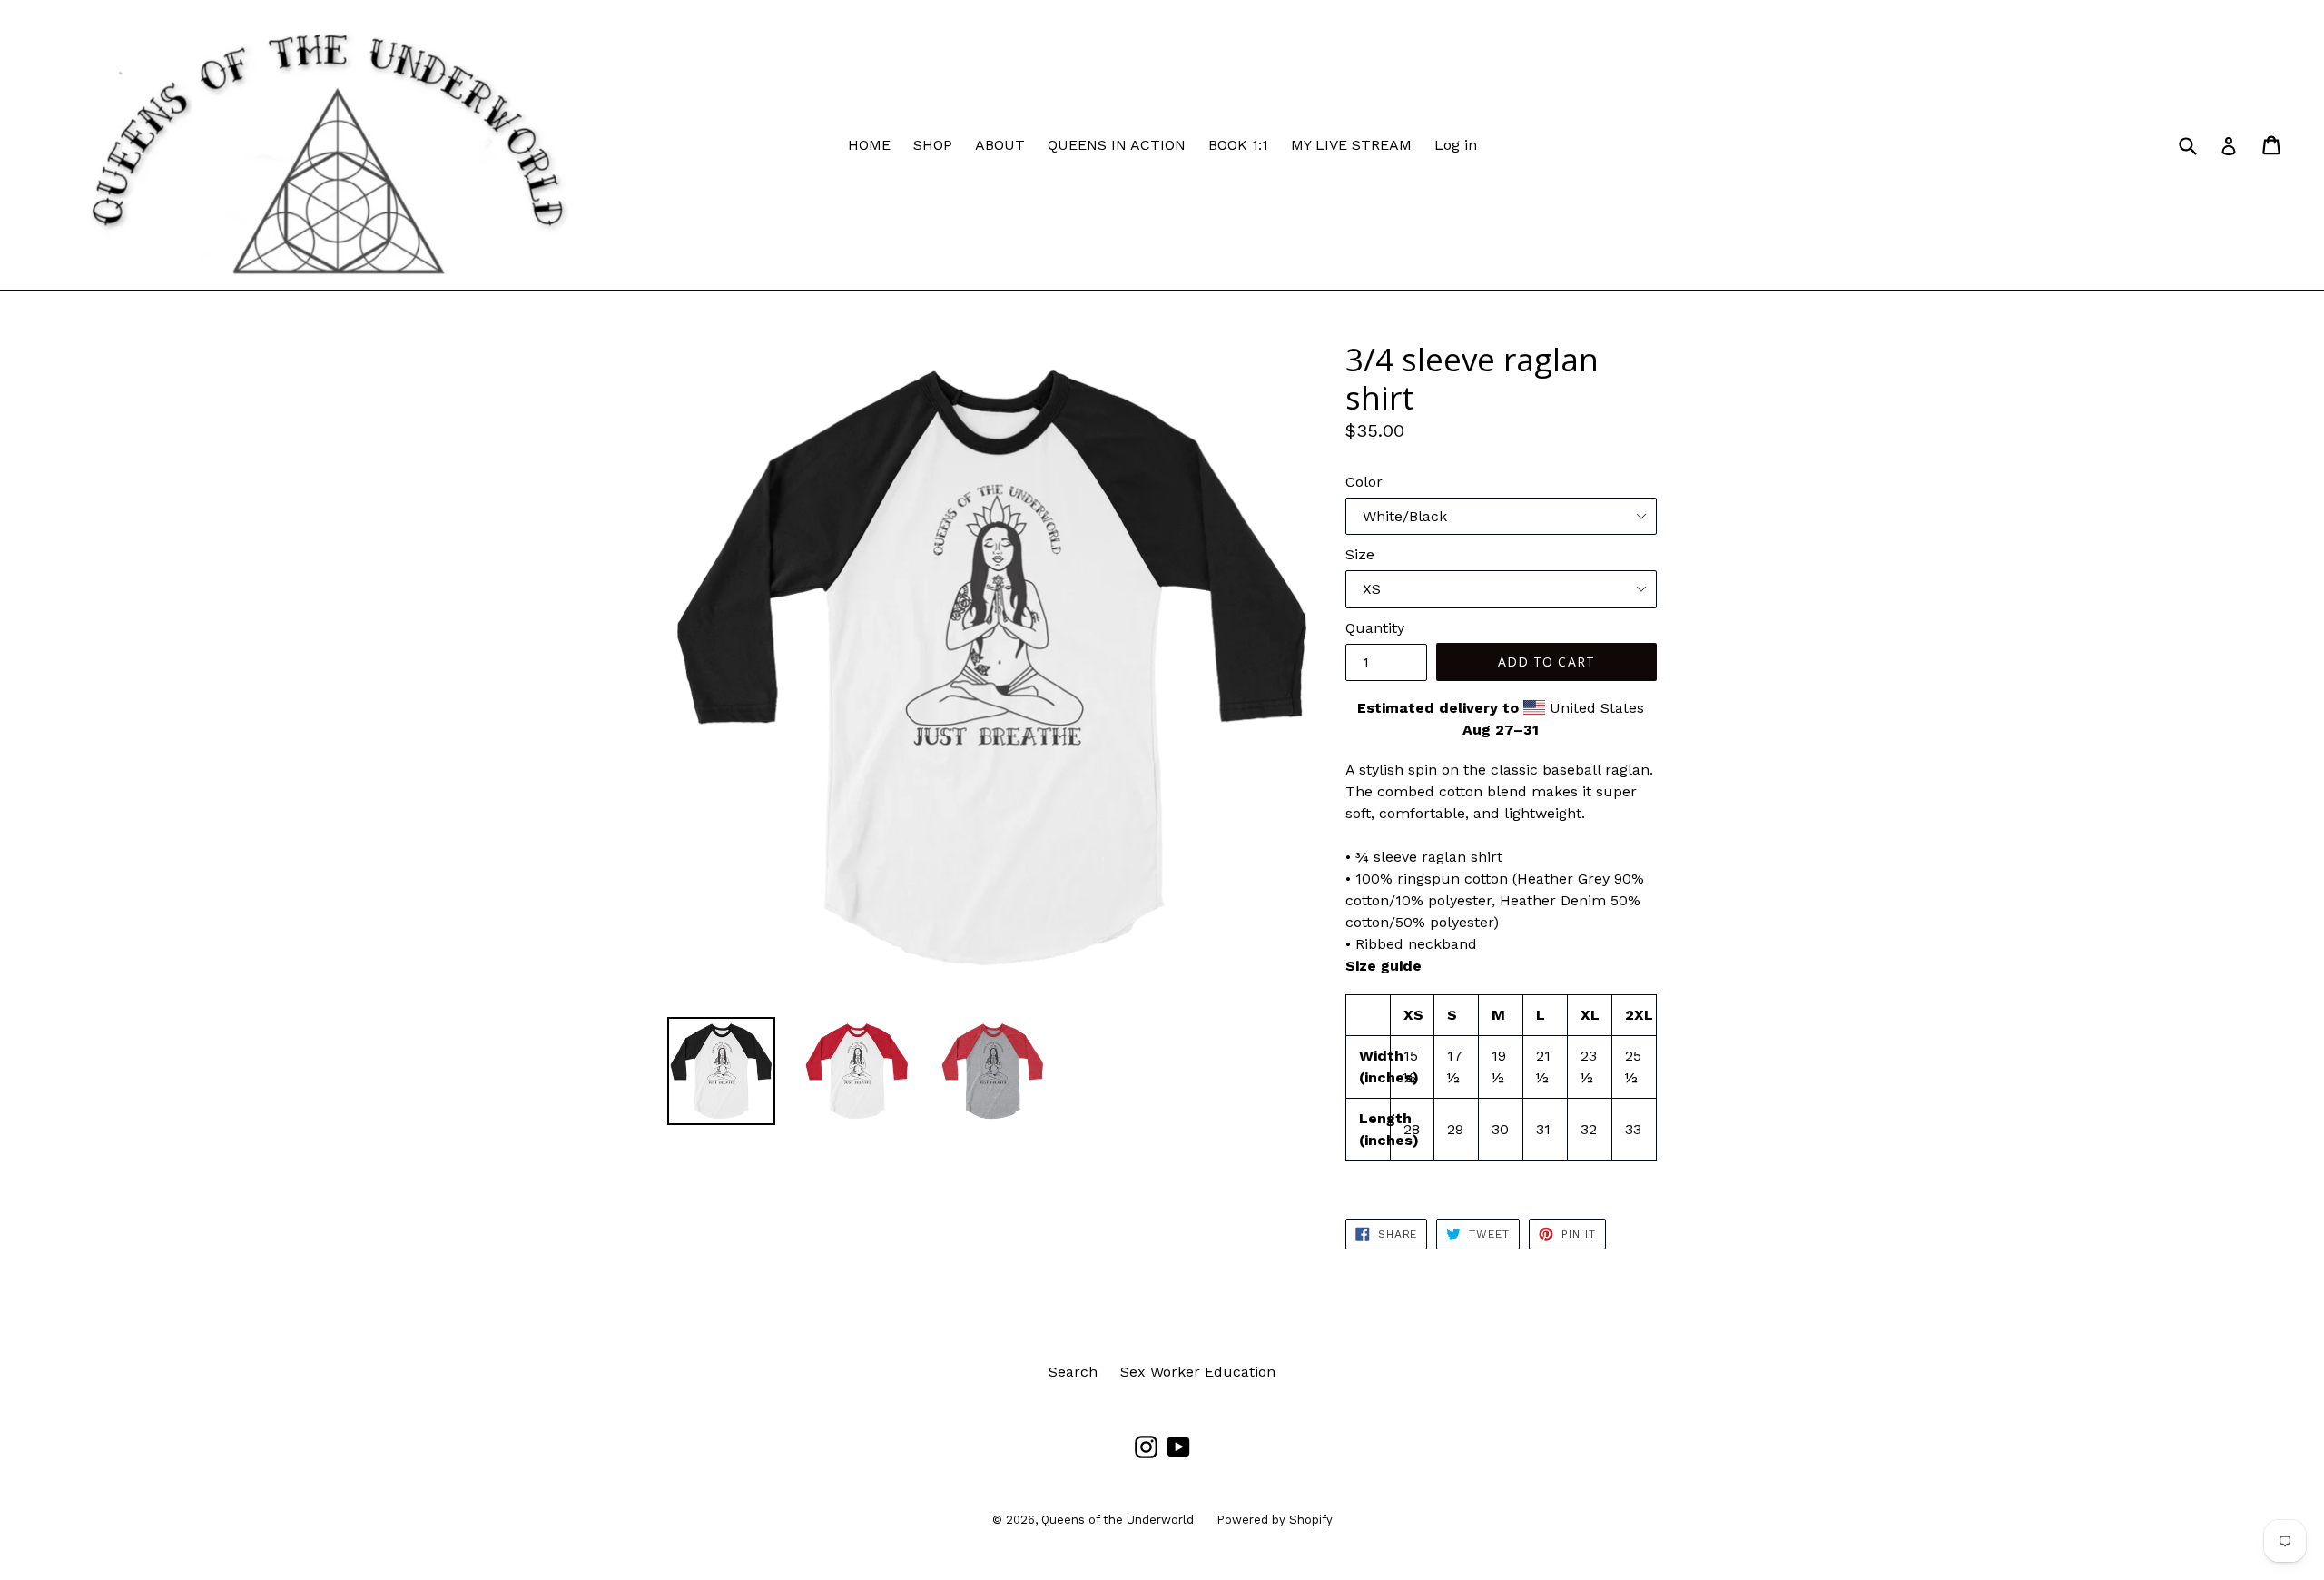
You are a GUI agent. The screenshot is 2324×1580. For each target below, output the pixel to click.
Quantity (1375, 628)
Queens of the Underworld (1118, 1520)
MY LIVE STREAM (1351, 145)
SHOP (933, 145)
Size (1360, 554)
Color (1364, 482)
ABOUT (1000, 145)
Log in (1456, 145)
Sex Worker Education (1198, 1372)
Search (1073, 1372)
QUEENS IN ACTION (1117, 145)
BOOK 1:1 (1238, 145)
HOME (869, 145)
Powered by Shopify (1275, 1520)
